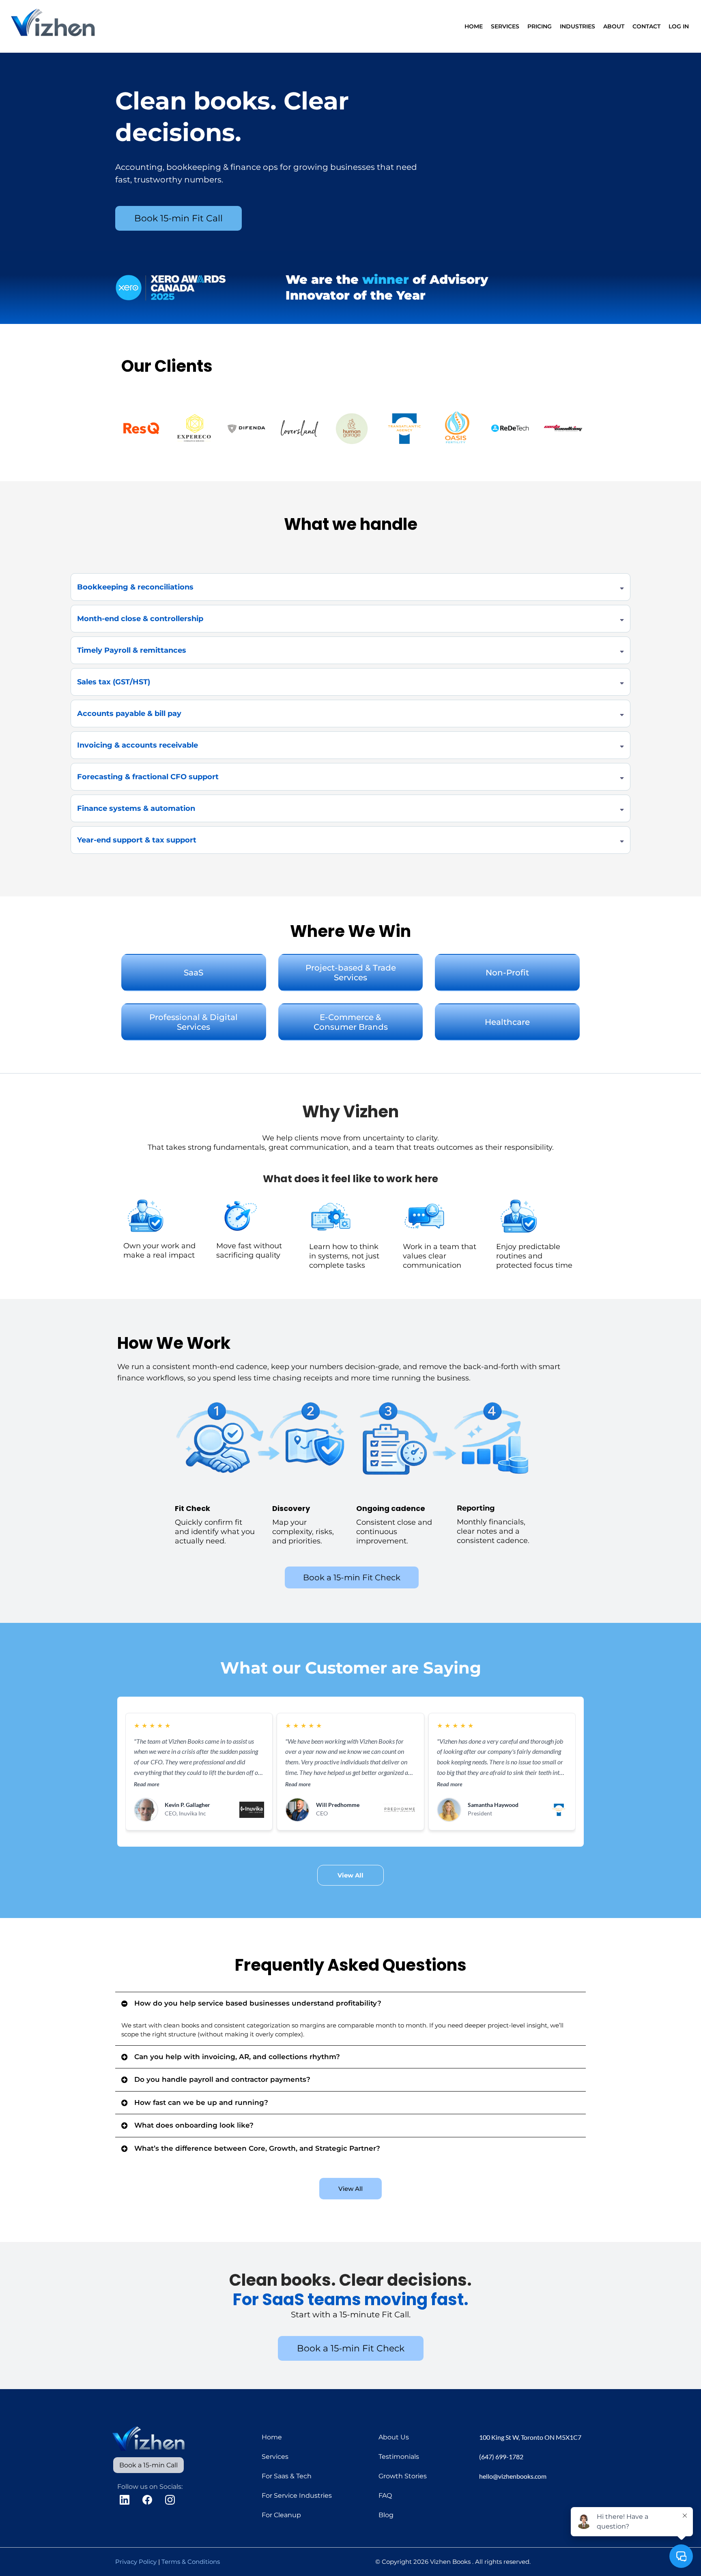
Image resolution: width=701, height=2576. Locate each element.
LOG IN (679, 26)
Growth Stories (403, 2476)
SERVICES (505, 26)
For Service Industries (297, 2496)
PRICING (540, 26)
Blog (386, 2515)
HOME (474, 26)
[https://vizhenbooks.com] (54, 26)
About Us (394, 2437)
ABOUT (614, 26)
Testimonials (399, 2457)
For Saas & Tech (287, 2476)
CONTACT (646, 26)
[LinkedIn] (125, 2500)
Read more (147, 1784)
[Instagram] (170, 2500)
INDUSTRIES (577, 26)
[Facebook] (147, 2500)
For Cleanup (281, 2515)
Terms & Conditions (191, 2562)
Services (275, 2457)
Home (272, 2437)
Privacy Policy (136, 2562)
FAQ (385, 2496)
